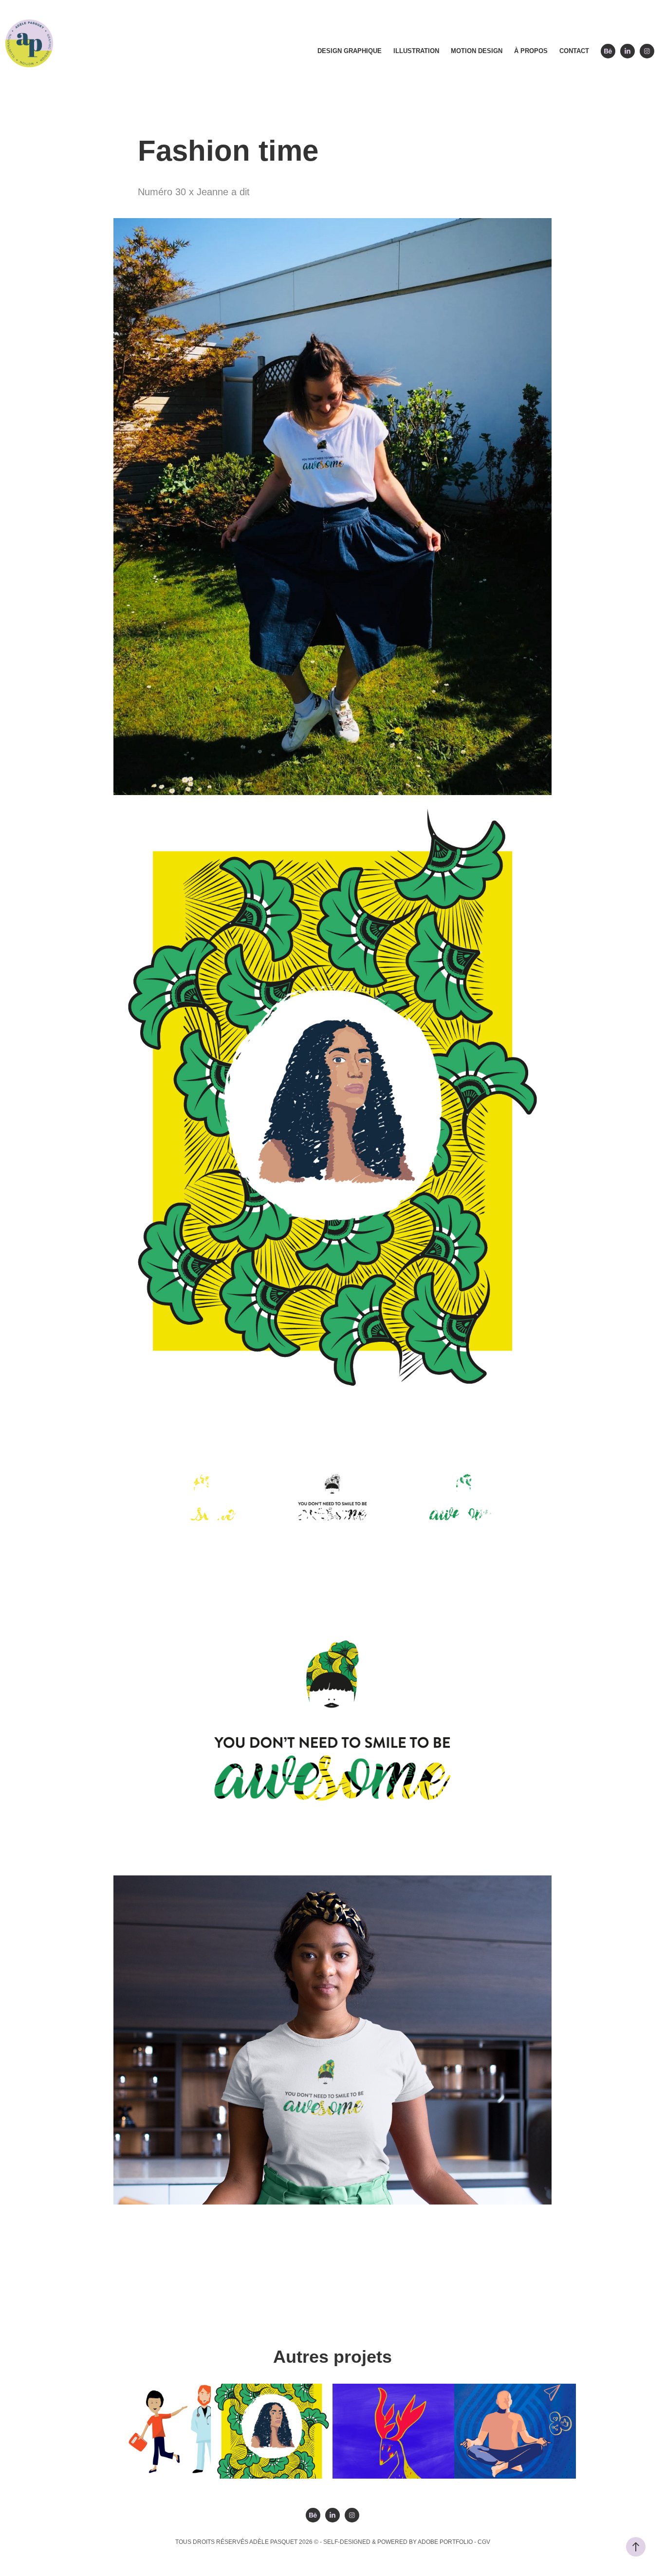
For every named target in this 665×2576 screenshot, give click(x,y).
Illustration (416, 51)
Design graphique (350, 51)
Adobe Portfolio (445, 2542)
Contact (574, 51)
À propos (531, 51)
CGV (484, 2542)
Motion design (477, 51)
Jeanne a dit (330, 2226)
